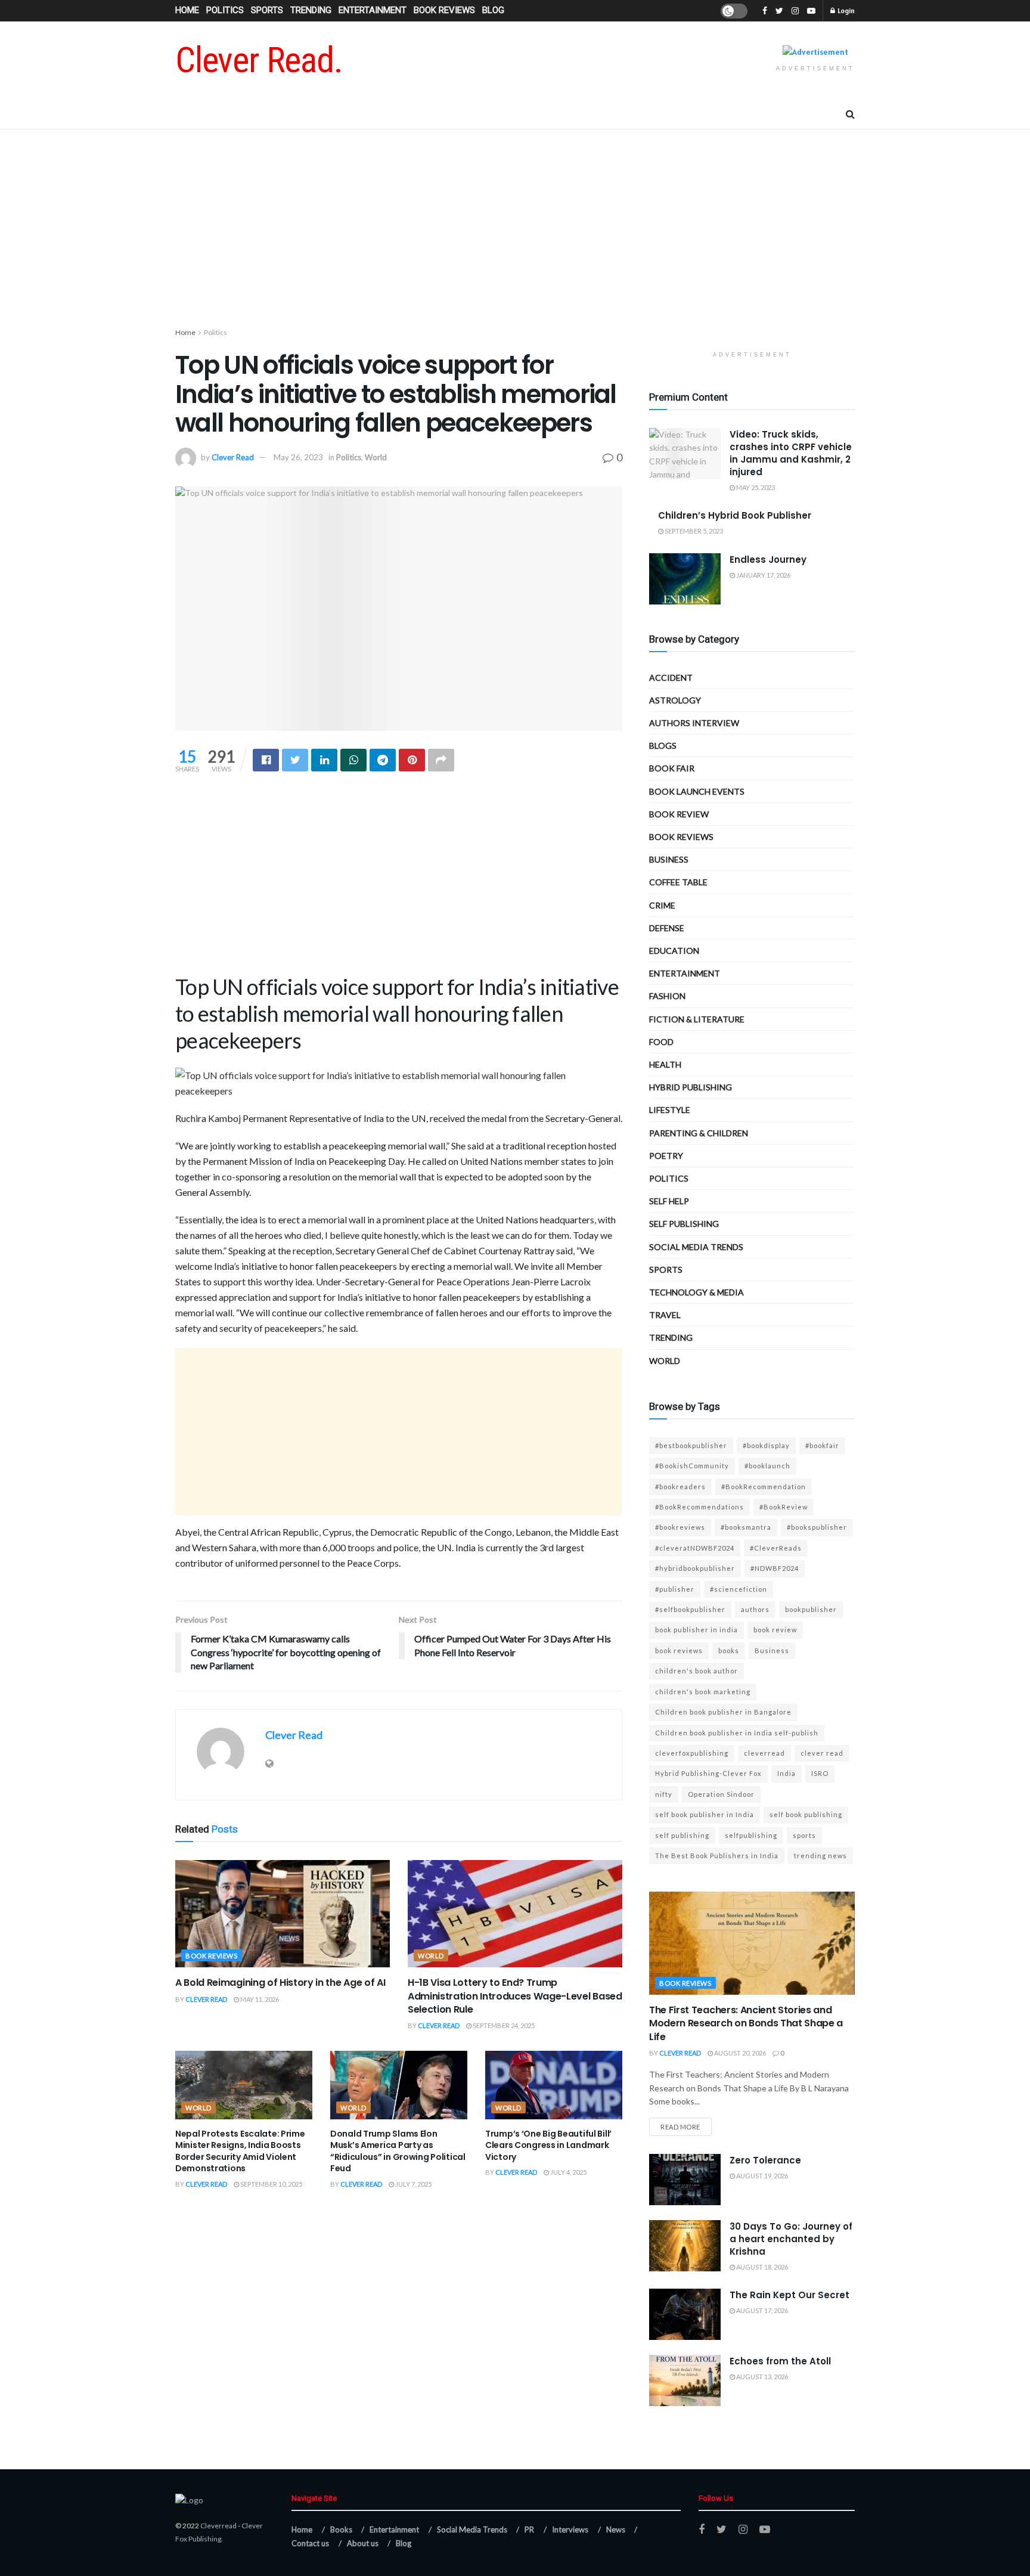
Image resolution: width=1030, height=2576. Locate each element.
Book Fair (672, 768)
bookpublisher (811, 1609)
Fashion (667, 996)
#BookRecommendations (699, 1507)
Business (669, 859)
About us (363, 2543)
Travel (665, 1315)
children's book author (697, 1671)
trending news (820, 1856)
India (787, 1773)
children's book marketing (703, 1692)
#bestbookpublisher (691, 1445)
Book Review (679, 814)
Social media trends (696, 1247)
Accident (671, 678)
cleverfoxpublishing (692, 1753)
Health (665, 1064)
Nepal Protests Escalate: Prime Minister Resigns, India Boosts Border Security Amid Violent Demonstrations (240, 2151)
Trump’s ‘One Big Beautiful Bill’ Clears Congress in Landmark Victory (548, 2145)
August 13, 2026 (761, 2377)
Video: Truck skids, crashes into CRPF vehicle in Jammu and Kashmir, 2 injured (791, 453)
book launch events (697, 791)
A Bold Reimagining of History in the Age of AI (280, 1983)
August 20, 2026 (739, 2053)
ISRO (820, 1773)
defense (667, 928)
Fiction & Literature (697, 1019)
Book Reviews (444, 10)
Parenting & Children (699, 1133)
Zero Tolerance (765, 2160)
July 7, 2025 (413, 2184)
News (616, 2529)
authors (755, 1609)
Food (661, 1042)
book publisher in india (697, 1630)
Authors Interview (694, 723)
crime (662, 905)
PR (529, 2529)
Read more (680, 2127)
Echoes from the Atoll (780, 2361)
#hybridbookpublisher (695, 1568)
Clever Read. (259, 60)
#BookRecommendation (764, 1487)
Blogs (663, 745)
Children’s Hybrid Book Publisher (735, 515)
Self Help (669, 1201)
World (376, 457)
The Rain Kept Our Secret (789, 2295)
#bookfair (822, 1445)
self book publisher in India (705, 1814)
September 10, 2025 (271, 2184)
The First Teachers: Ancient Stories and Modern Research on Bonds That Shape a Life (746, 2023)
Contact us (310, 2543)
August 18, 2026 (761, 2267)
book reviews (679, 1650)
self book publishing (806, 1814)
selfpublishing (751, 1835)
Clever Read (233, 457)
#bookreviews (680, 1527)
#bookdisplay (766, 1445)
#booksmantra (746, 1527)
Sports (267, 10)
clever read (822, 1753)
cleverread (764, 1753)
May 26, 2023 (298, 457)
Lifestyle (670, 1110)
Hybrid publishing (691, 1087)
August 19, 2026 (761, 2176)
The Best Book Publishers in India (717, 1856)
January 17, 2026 (763, 575)
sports (804, 1835)
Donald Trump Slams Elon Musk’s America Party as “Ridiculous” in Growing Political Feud (398, 2151)
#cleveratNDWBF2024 (695, 1548)
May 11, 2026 (259, 1999)
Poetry (666, 1156)
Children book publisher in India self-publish (737, 1733)
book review (775, 1630)
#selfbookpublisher (690, 1609)
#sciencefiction (739, 1589)
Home (187, 10)
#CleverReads (776, 1548)
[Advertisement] (515, 231)
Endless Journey (768, 559)
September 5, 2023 (693, 531)
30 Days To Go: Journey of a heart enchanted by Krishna (791, 2239)
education (674, 951)
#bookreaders (680, 1487)
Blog (493, 10)
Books (341, 2529)
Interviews (570, 2529)
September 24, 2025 (503, 2025)
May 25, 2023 (755, 487)
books (729, 1650)
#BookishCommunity (692, 1466)
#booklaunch (767, 1466)
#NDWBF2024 (775, 1568)
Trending (311, 10)
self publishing (684, 1224)
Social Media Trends (472, 2529)
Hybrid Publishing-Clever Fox (708, 1773)
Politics (225, 10)
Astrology (675, 700)
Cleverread (218, 2526)
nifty (664, 1794)
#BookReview (784, 1507)
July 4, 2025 (568, 2172)
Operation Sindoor (721, 1794)
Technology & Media (697, 1292)
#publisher (675, 1589)
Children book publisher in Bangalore (723, 1712)
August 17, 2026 (761, 2310)
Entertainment (373, 10)
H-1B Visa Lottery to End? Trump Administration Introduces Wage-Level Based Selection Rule (515, 1996)
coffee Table (678, 882)
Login (846, 10)
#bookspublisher (817, 1527)
